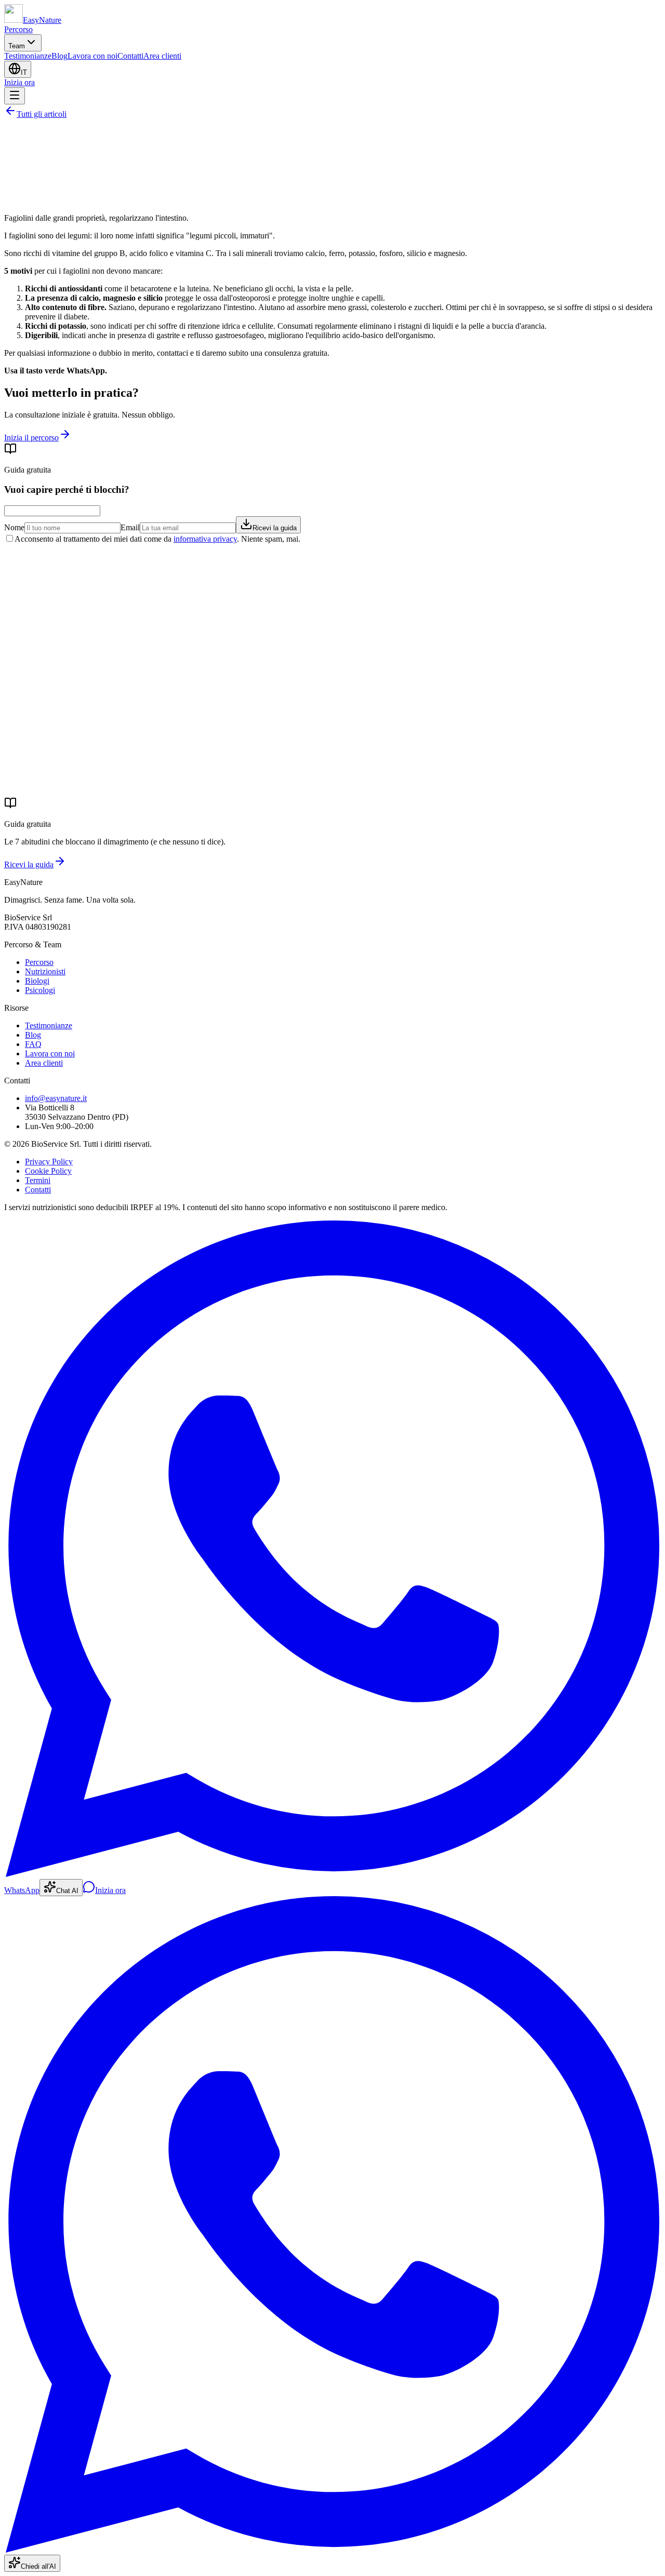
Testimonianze (28, 56)
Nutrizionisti (45, 971)
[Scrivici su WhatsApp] (332, 2550)
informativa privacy (205, 539)
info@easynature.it (56, 1098)
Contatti (130, 56)
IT (24, 72)
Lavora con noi (92, 56)
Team (17, 46)
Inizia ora (19, 82)
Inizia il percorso (31, 438)
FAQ (33, 1044)
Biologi (37, 981)
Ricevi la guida (275, 528)
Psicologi (40, 990)
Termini (38, 1180)
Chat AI (67, 1891)
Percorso (18, 29)
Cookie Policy (48, 1171)
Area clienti (162, 56)
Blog (59, 56)
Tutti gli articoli (42, 114)
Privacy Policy (49, 1162)
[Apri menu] (15, 96)
